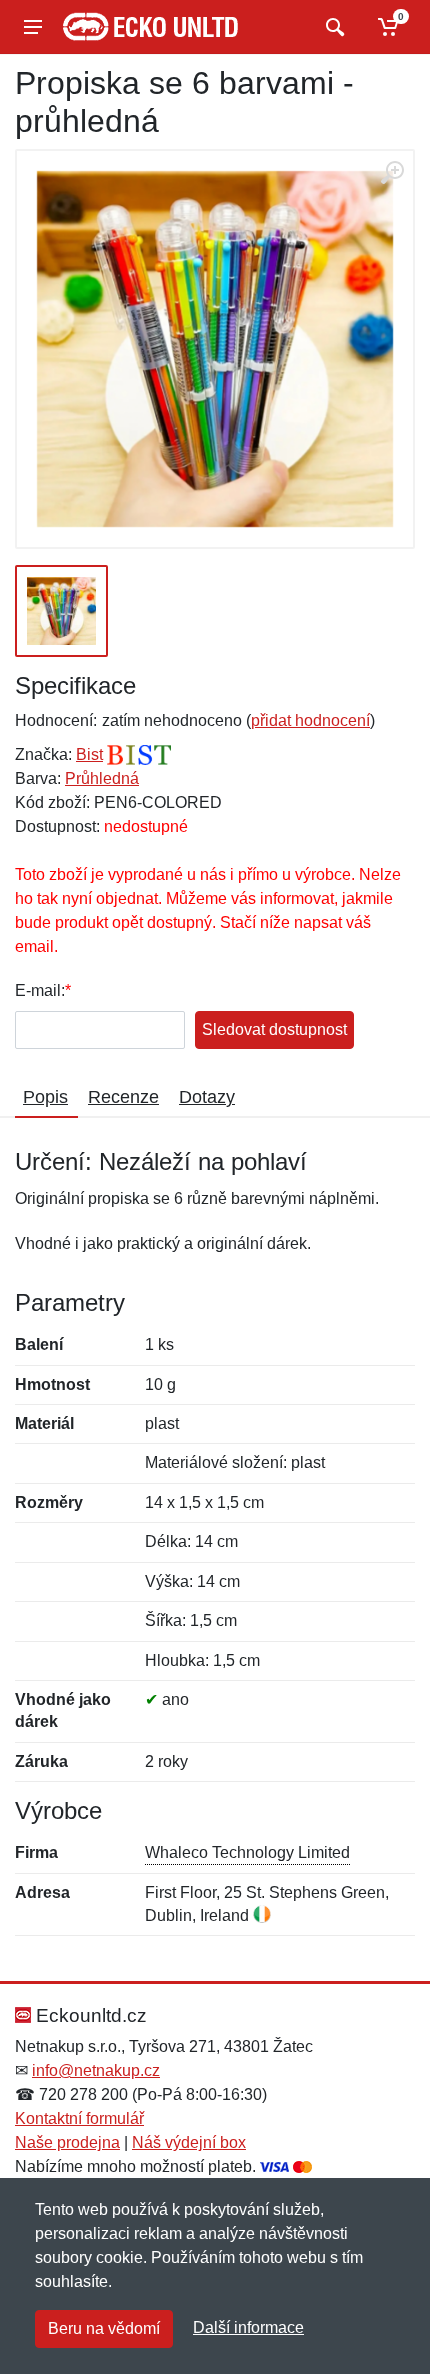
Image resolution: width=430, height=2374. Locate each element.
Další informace (248, 2327)
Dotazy (207, 1097)
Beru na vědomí (104, 2328)
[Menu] (33, 27)
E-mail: (40, 990)
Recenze (123, 1097)
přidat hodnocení (310, 720)
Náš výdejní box (189, 2142)
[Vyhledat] (332, 27)
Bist (89, 754)
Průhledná (102, 778)
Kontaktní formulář (79, 2118)
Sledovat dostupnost (274, 1029)
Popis (45, 1097)
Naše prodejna (67, 2142)
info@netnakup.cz (96, 2070)
